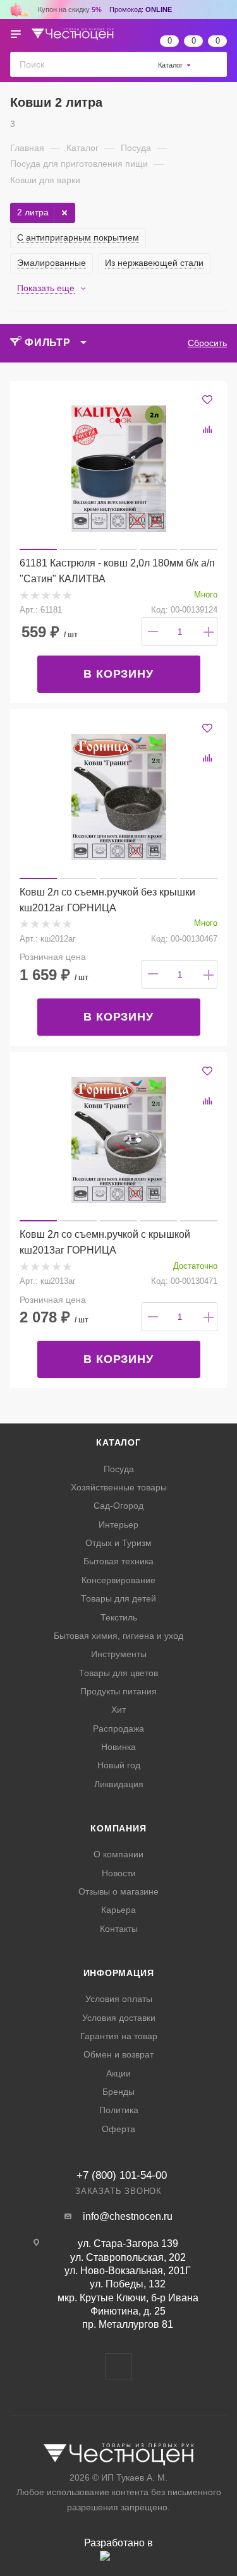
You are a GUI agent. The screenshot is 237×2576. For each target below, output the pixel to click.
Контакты (119, 1929)
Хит (118, 1710)
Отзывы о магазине (118, 1891)
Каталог (118, 1442)
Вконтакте (118, 2367)
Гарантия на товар (119, 2036)
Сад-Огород (118, 1506)
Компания (118, 1828)
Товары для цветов (118, 1673)
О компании (118, 1854)
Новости (119, 1873)
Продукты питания (118, 1691)
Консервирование (118, 1580)
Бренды (118, 2092)
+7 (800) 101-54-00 (122, 2175)
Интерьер (118, 1525)
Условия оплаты (119, 1999)
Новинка (118, 1747)
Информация (119, 1973)
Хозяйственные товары (119, 1487)
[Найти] (215, 64)
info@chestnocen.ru (128, 2216)
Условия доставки (119, 2018)
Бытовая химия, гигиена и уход (118, 1636)
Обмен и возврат (118, 2054)
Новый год (119, 1765)
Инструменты (119, 1654)
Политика (119, 2110)
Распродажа (118, 1728)
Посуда (119, 1469)
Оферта (118, 2129)
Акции (118, 2073)
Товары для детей (118, 1598)
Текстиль (119, 1617)
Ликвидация (119, 1784)
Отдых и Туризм (118, 1543)
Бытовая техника (118, 1561)
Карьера (118, 1910)
